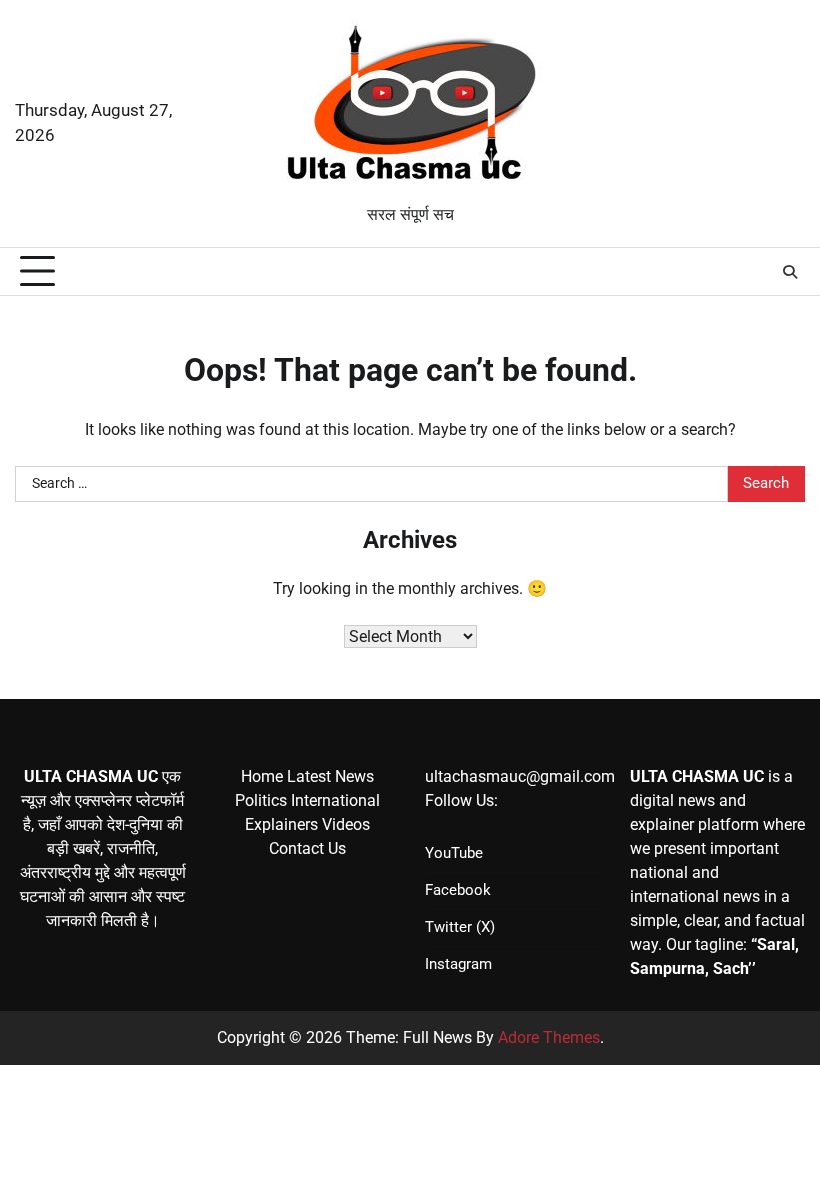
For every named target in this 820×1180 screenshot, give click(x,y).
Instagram (458, 964)
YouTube (454, 853)
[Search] (790, 272)
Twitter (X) (460, 927)
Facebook (458, 890)
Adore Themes (549, 1037)
